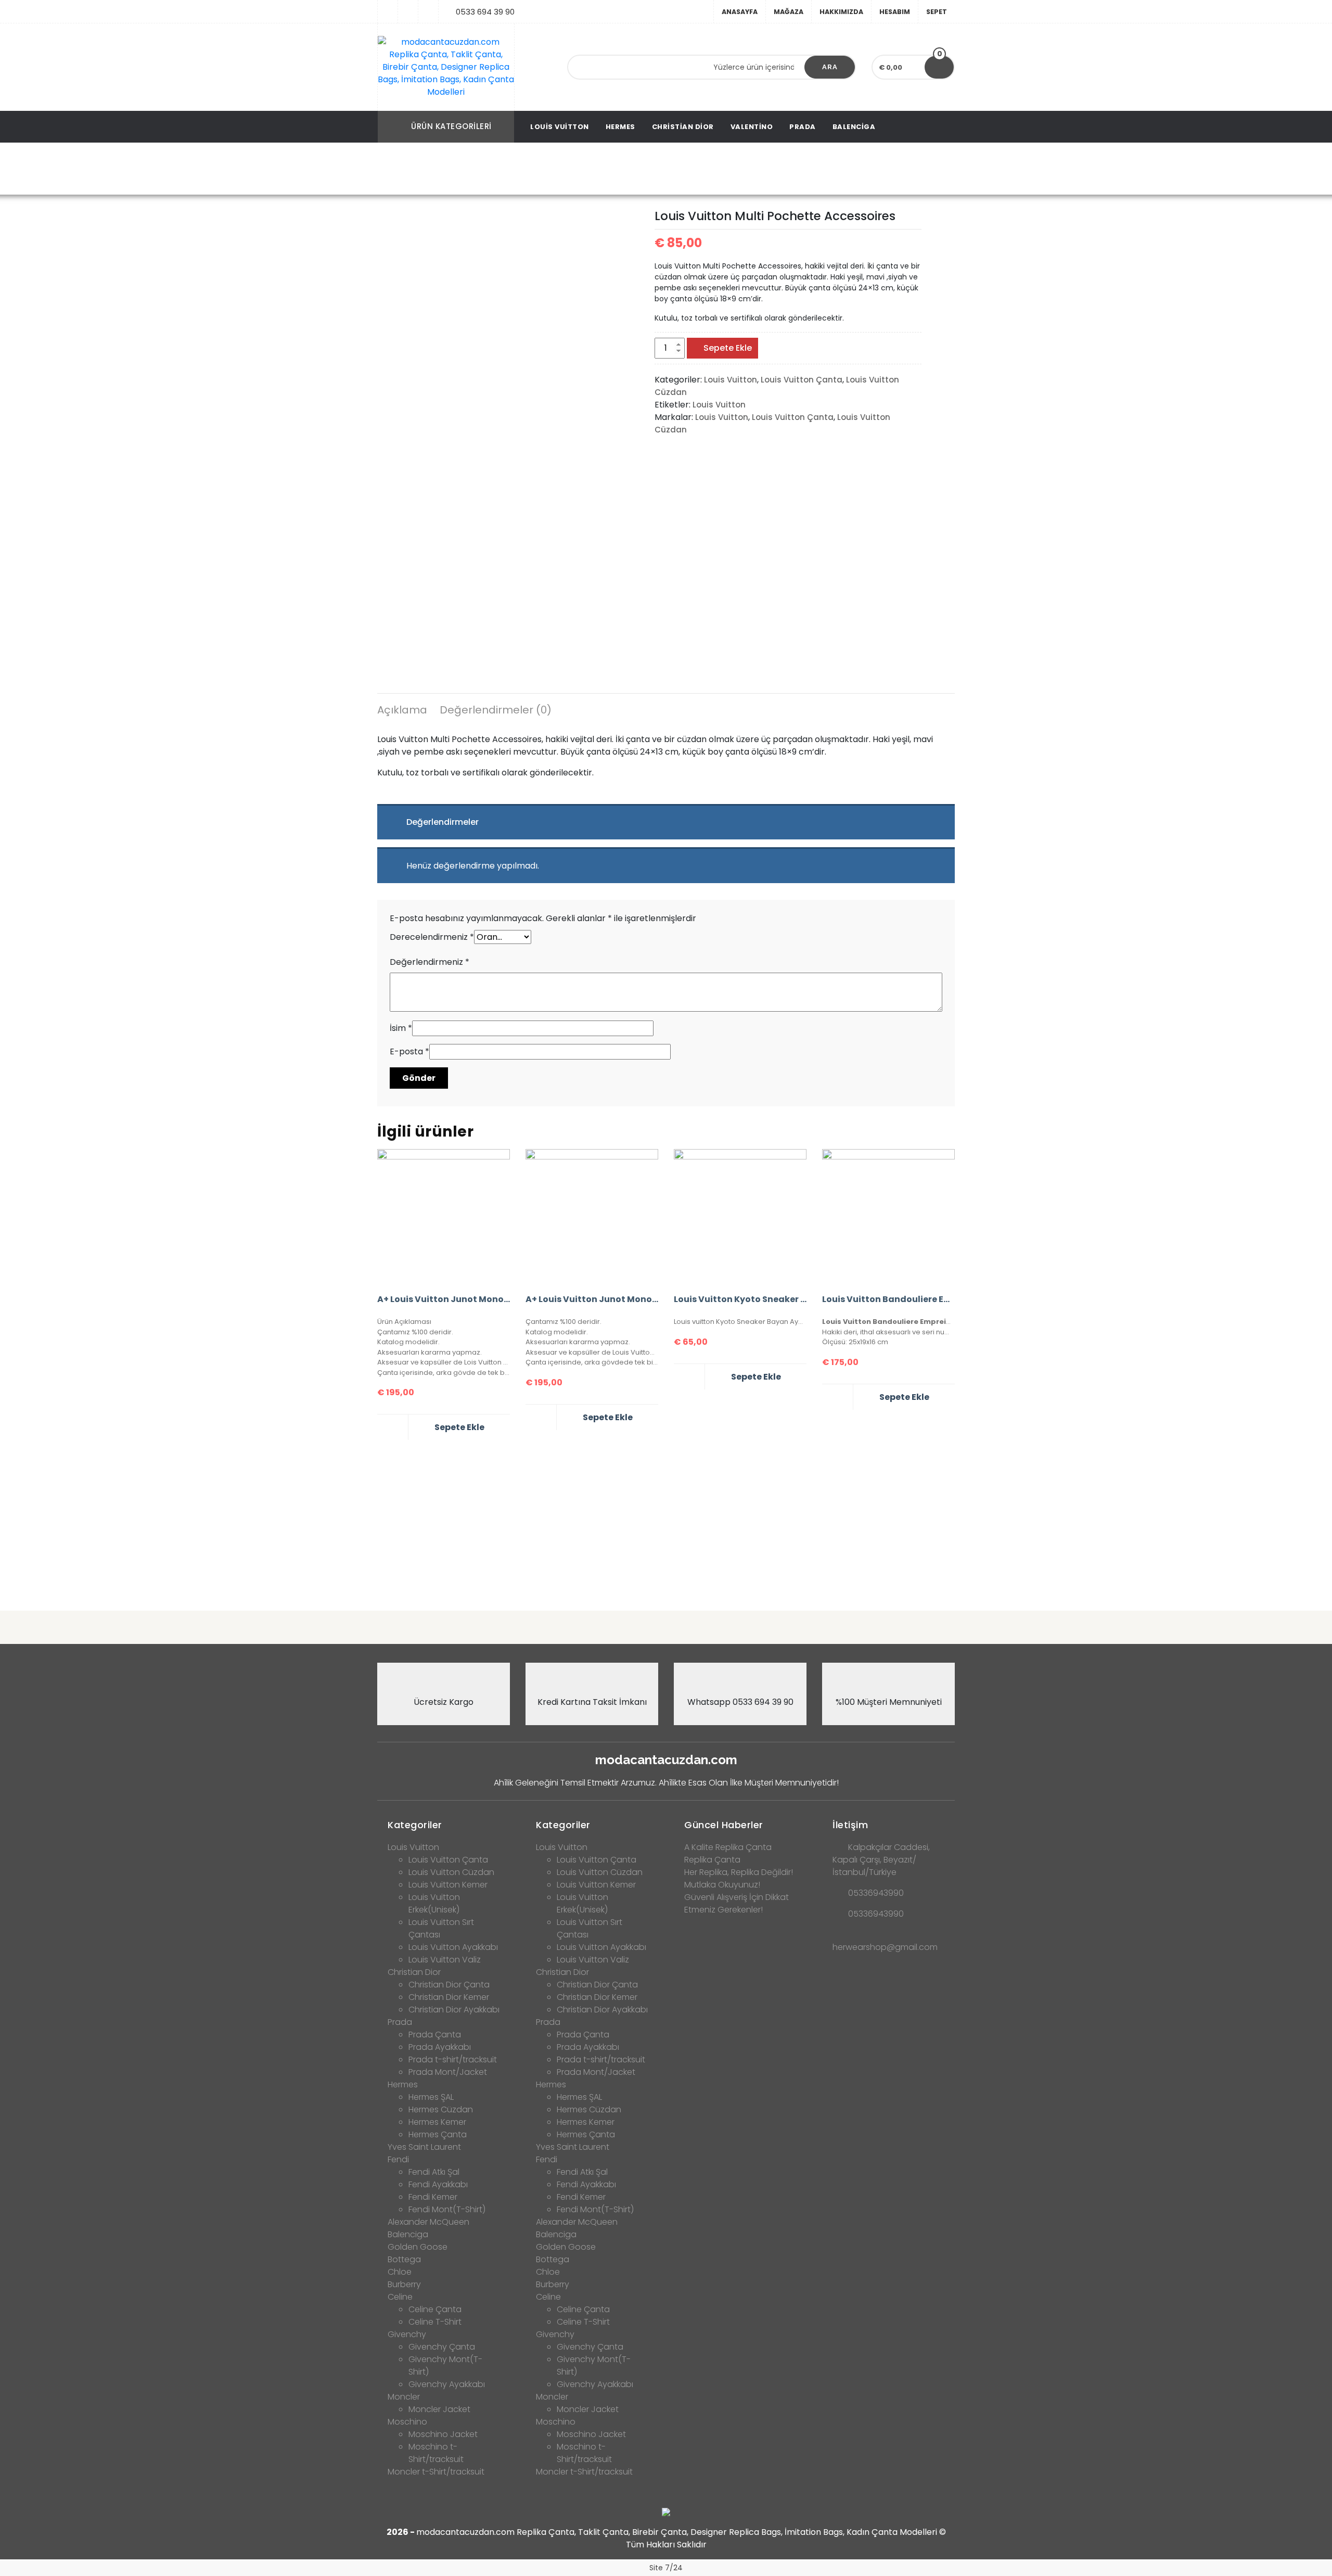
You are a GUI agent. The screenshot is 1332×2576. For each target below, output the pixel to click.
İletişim (850, 1825)
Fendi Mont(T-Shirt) (447, 2209)
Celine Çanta (435, 2309)
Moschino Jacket (443, 2434)
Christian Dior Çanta (449, 1985)
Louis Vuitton (560, 127)
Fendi (398, 2159)
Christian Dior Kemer (449, 1997)
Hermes (620, 127)
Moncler (404, 2397)
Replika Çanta (712, 1860)
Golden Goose (418, 2247)
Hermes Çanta (438, 2134)
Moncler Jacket (439, 2409)
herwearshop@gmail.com (885, 1947)
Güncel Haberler (724, 1825)
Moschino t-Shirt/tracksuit (436, 2453)
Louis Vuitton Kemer (448, 1885)
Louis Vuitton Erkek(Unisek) (434, 1903)
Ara (830, 67)
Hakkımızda (841, 12)
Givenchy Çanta (442, 2347)
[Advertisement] (666, 1521)
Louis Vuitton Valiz (445, 1960)
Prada (803, 127)
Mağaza (789, 12)
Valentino (752, 127)
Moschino (407, 2422)
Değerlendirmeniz (430, 962)
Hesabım (895, 12)
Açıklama (402, 710)
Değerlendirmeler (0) (496, 710)
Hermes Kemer (437, 2122)
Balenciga (854, 127)
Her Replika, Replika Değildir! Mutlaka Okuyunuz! (739, 1878)
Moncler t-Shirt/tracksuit (436, 2472)
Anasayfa (740, 12)
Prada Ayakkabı (440, 2047)
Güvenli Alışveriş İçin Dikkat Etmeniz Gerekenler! (737, 1903)
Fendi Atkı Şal (434, 2172)
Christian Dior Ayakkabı (454, 2010)
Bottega (404, 2259)
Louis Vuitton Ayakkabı (453, 1947)
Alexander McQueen (428, 2222)
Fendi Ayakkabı (438, 2184)
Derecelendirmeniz (432, 937)
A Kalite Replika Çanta (728, 1847)
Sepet (937, 12)
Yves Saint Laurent (424, 2147)
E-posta (409, 1051)
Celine (400, 2297)
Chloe (400, 2272)
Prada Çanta (435, 2035)
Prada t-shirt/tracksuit (453, 2059)
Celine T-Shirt (435, 2322)
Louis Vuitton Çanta (802, 380)
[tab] (402, 711)
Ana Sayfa (408, 169)
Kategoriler (415, 1825)
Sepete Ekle (728, 348)
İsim (401, 1028)
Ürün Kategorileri (451, 126)
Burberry (404, 2284)
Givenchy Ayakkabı (447, 2384)
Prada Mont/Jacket (448, 2072)
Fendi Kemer (433, 2197)
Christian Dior (683, 127)
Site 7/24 (666, 2568)
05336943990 (876, 1893)
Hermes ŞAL (431, 2097)
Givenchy (407, 2334)
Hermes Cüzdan (441, 2109)
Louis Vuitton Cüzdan (546, 169)
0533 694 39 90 (485, 12)
